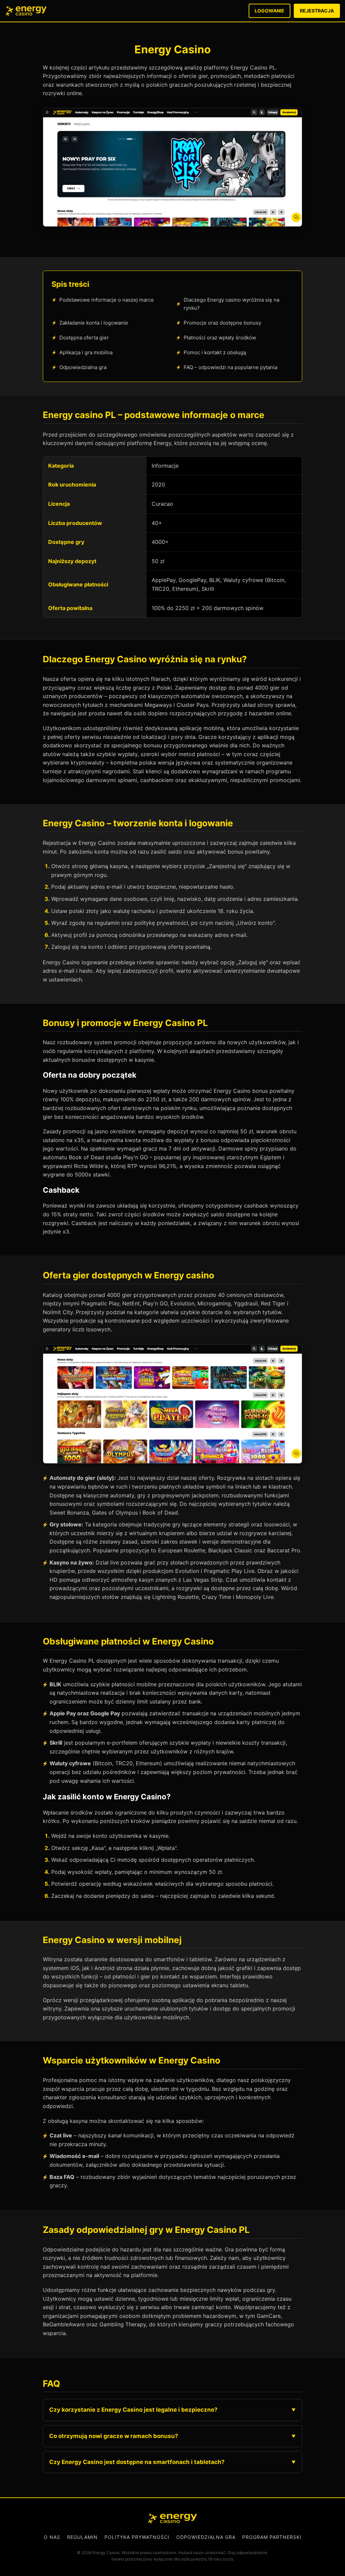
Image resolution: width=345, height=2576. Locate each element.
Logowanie (270, 11)
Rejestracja (317, 11)
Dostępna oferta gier (84, 338)
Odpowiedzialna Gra (206, 2537)
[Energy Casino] (172, 2518)
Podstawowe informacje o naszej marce (107, 300)
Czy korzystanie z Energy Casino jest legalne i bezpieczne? (133, 2410)
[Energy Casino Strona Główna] (26, 11)
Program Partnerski (272, 2537)
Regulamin (82, 2537)
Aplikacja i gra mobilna (86, 352)
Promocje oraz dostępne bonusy (222, 323)
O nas (52, 2537)
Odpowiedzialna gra (83, 367)
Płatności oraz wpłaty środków (220, 338)
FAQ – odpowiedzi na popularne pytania (230, 367)
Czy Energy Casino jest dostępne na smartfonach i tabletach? (137, 2462)
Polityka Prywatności (137, 2537)
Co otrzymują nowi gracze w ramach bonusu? (114, 2436)
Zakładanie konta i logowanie (94, 323)
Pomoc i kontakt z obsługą (215, 352)
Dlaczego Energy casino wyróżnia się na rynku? (231, 304)
